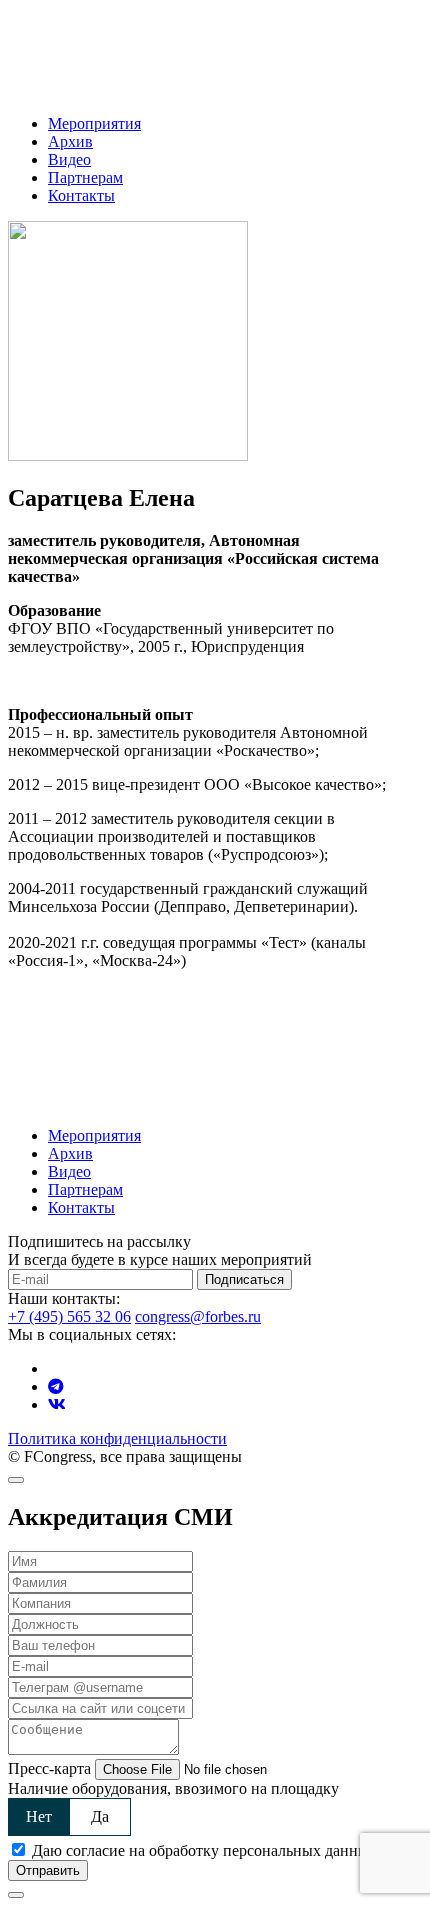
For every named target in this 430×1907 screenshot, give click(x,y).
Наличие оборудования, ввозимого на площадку (173, 1788)
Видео (69, 159)
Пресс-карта (49, 1768)
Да (100, 1816)
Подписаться (244, 1279)
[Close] (16, 1480)
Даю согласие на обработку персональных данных (204, 1850)
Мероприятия (94, 123)
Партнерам (85, 177)
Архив (70, 141)
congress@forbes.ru (198, 1316)
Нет (39, 1816)
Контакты (81, 195)
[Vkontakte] (57, 1404)
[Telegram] (56, 1386)
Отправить (48, 1870)
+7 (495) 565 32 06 (69, 1316)
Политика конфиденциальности (117, 1438)
